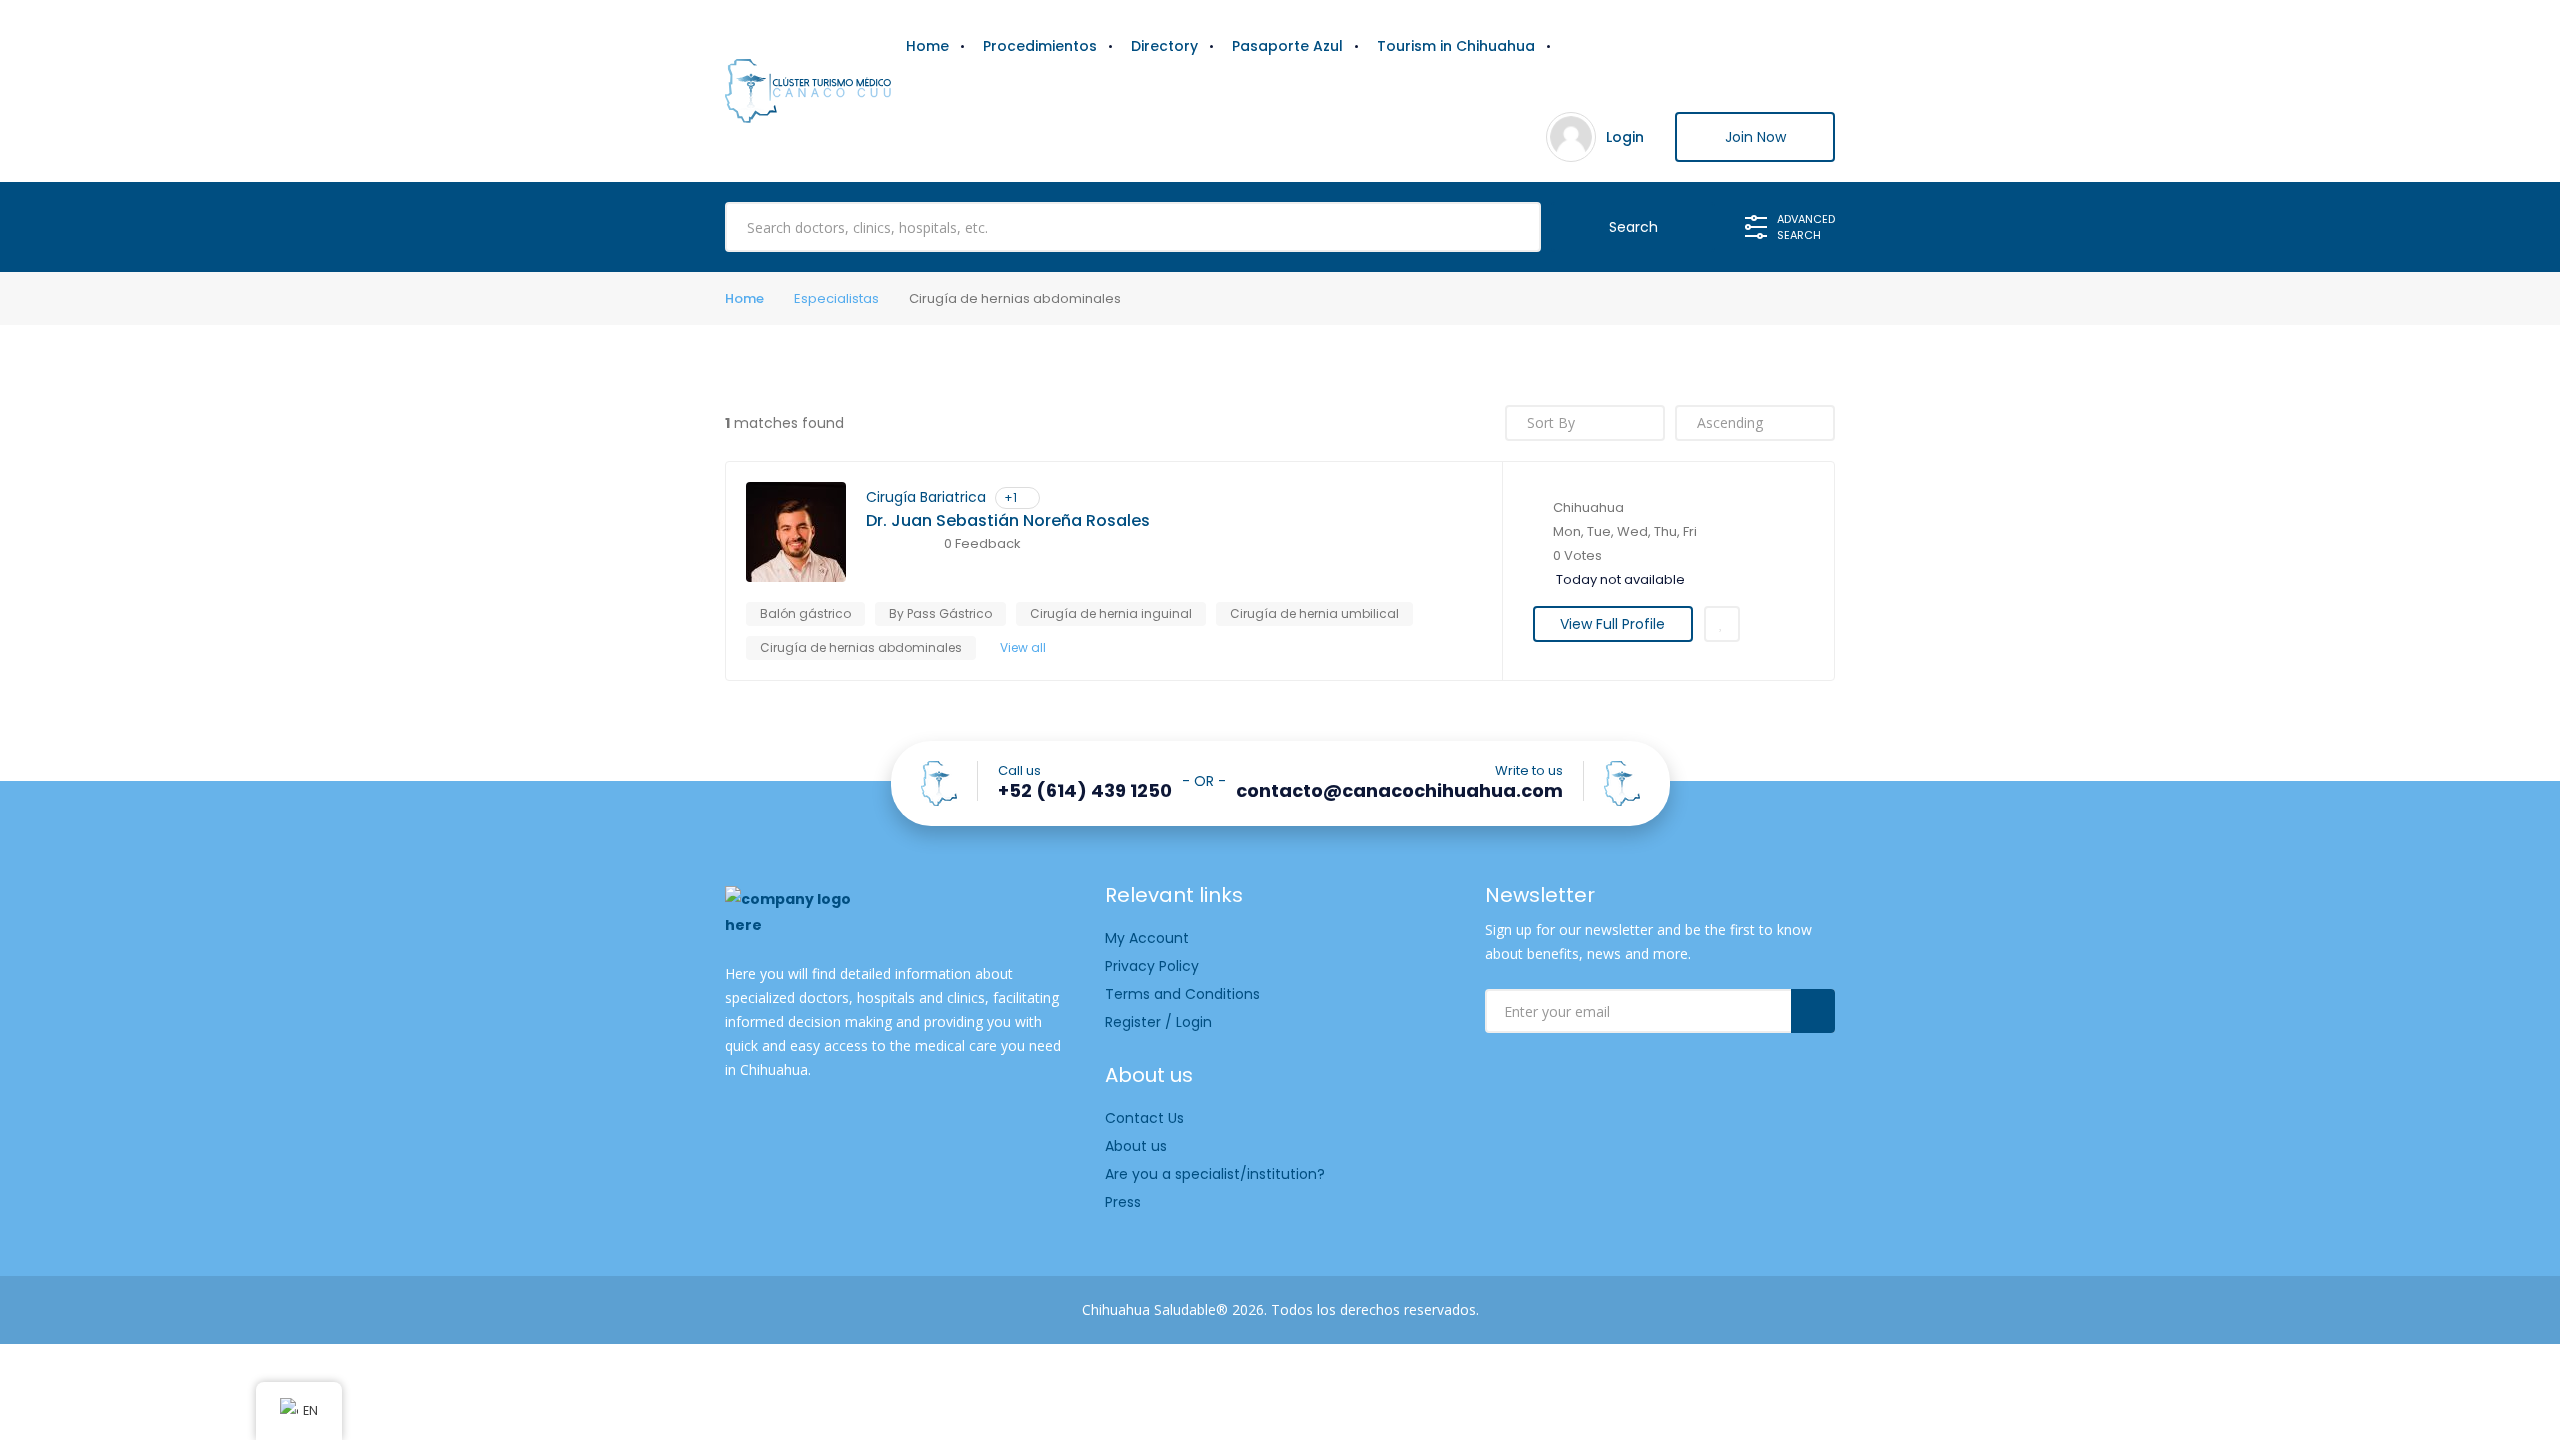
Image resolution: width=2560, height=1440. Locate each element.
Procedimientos (1040, 46)
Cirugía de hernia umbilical (1314, 613)
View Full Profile (1612, 624)
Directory (1164, 46)
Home (927, 46)
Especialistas (836, 298)
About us (1136, 1146)
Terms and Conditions (1182, 994)
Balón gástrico (805, 613)
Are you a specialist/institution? (1215, 1174)
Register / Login (1158, 1022)
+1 (1010, 497)
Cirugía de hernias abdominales (861, 647)
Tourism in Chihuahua (1456, 46)
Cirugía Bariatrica (926, 497)
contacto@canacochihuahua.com (1399, 791)
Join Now (1755, 137)
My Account (1147, 938)
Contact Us (1144, 1118)
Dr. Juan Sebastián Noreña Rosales (1008, 521)
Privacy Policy (1152, 966)
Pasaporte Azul (1287, 46)
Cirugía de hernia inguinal (1111, 613)
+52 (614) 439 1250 (1085, 791)
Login (1625, 137)
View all (1023, 647)
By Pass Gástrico (940, 613)
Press (1123, 1202)
